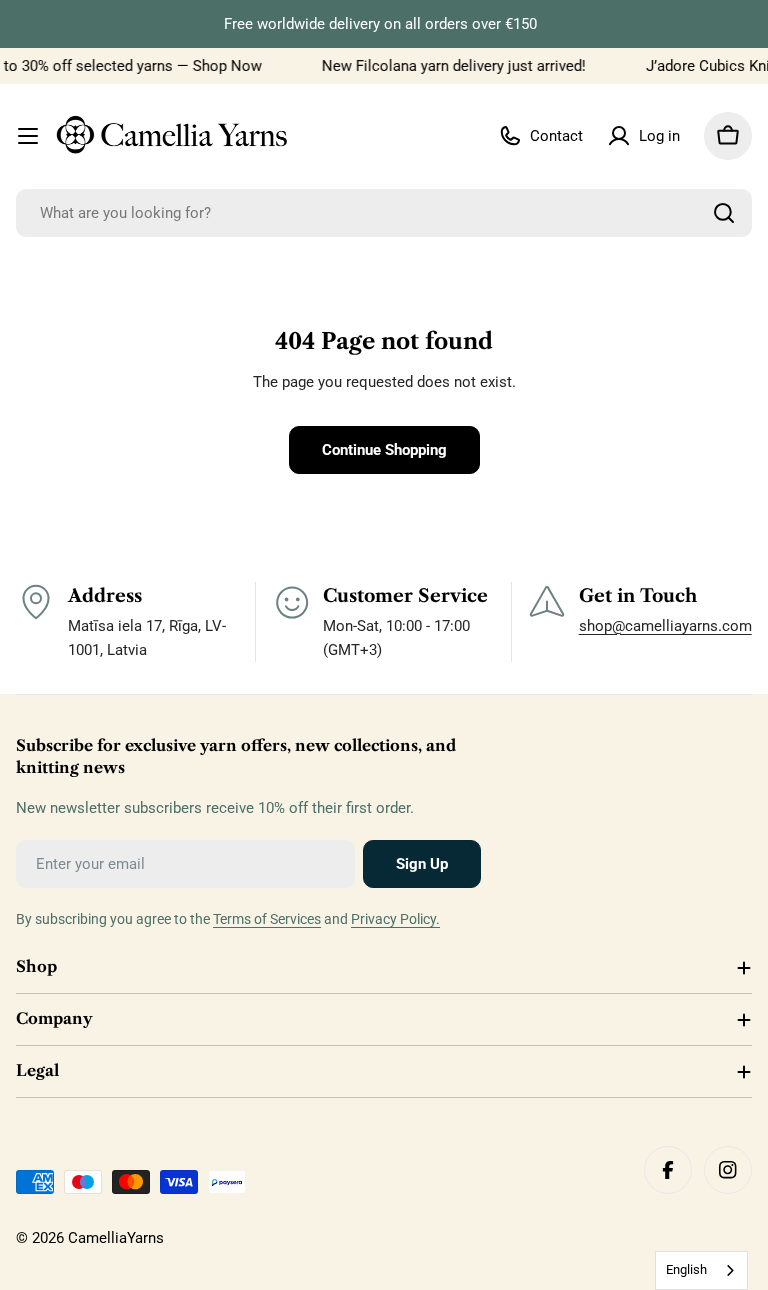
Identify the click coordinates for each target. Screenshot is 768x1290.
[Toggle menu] (28, 136)
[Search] (724, 213)
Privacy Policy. (395, 919)
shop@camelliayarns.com (665, 626)
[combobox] (384, 213)
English (686, 1269)
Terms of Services (267, 919)
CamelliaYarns (116, 1238)
